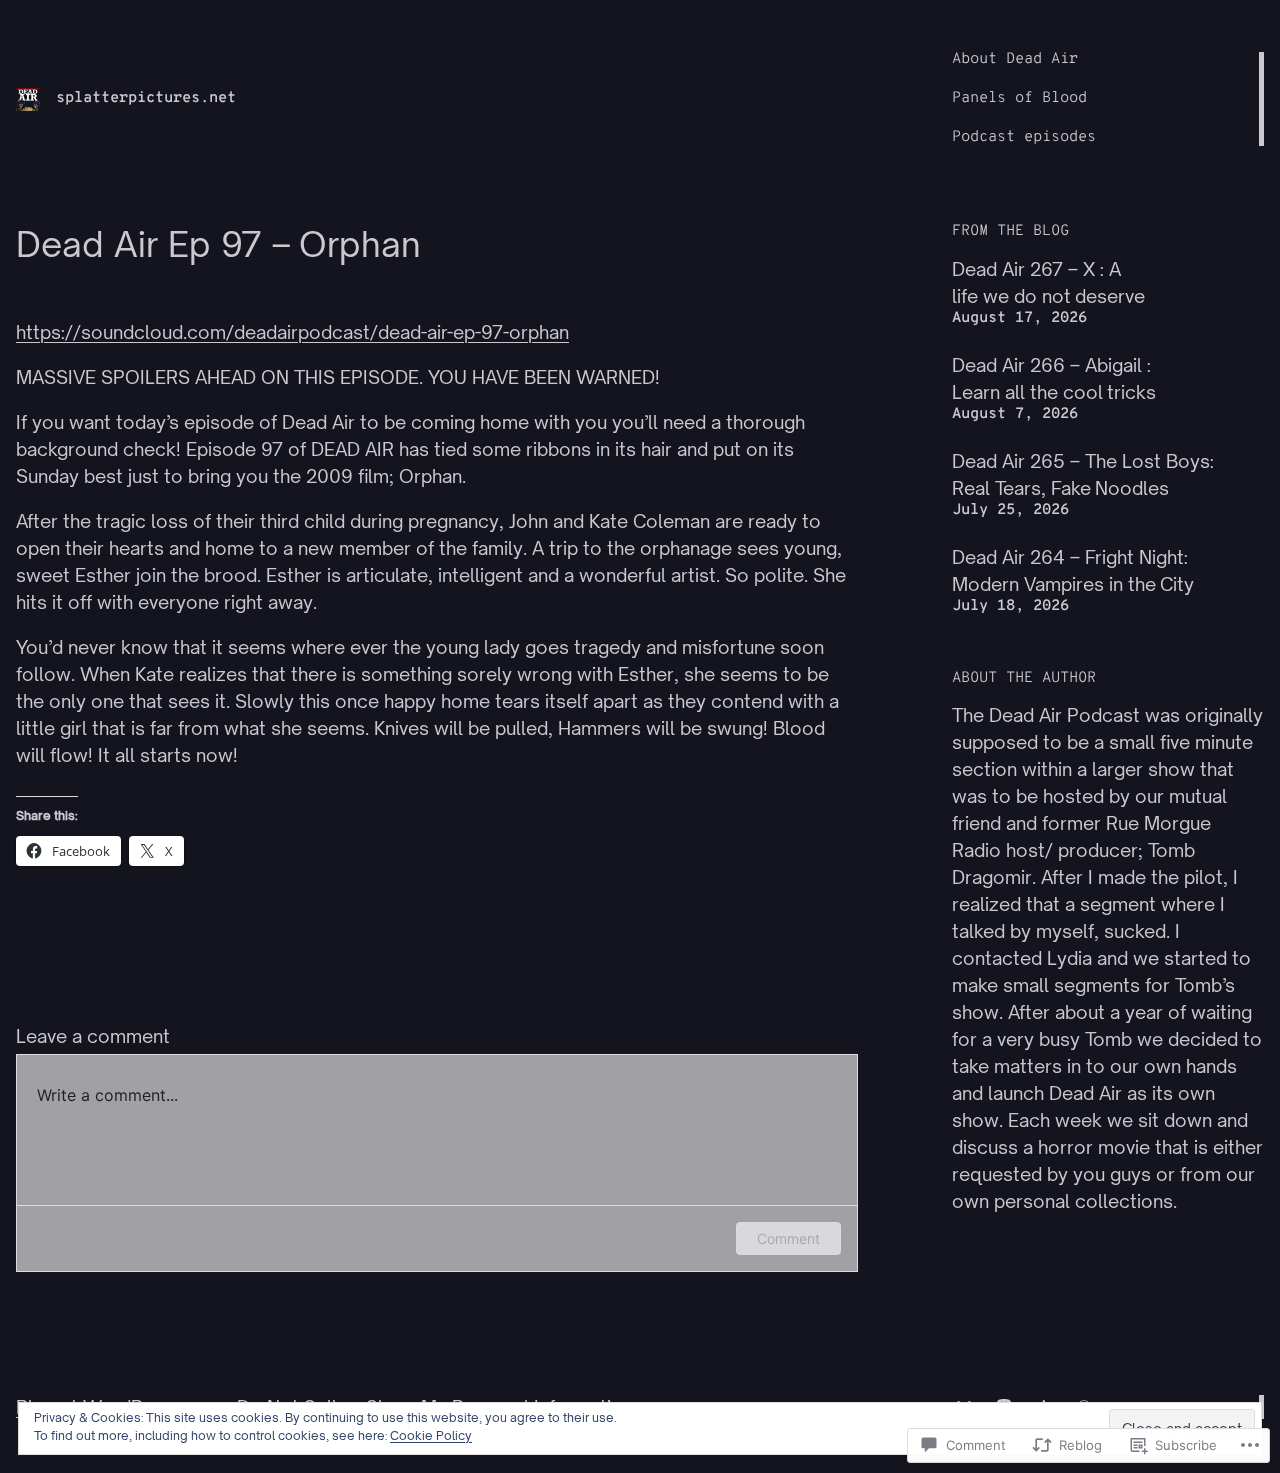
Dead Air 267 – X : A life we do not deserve (1048, 282)
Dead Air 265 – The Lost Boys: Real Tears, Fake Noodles (1083, 474)
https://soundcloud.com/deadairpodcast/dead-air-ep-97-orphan (292, 332)
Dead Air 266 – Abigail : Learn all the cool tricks (1054, 378)
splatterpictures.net (146, 98)
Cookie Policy (431, 1435)
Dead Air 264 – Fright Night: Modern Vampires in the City (1073, 570)
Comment (788, 1238)
